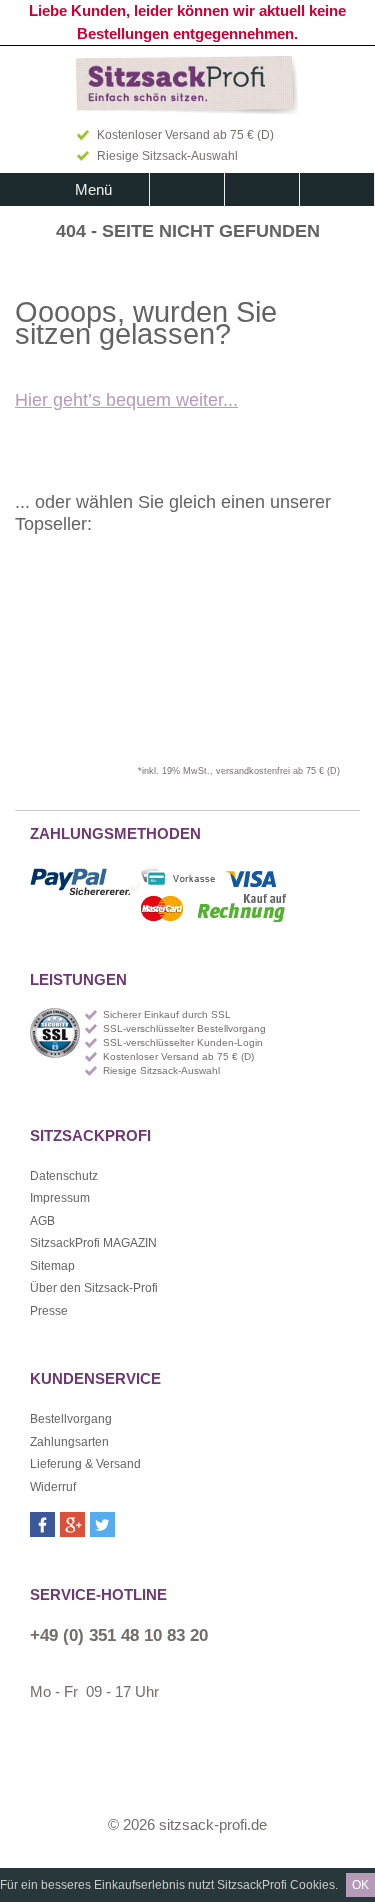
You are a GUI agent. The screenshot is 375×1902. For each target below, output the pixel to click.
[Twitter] (102, 1524)
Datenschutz (64, 1176)
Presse (49, 1311)
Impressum (60, 1198)
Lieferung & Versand (85, 1464)
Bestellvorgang (71, 1419)
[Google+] (72, 1524)
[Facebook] (42, 1524)
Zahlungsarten (69, 1442)
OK (360, 1885)
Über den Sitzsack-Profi (94, 1288)
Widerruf (53, 1487)
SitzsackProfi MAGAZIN (93, 1243)
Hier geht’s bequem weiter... (126, 400)
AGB (42, 1221)
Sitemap (52, 1266)
